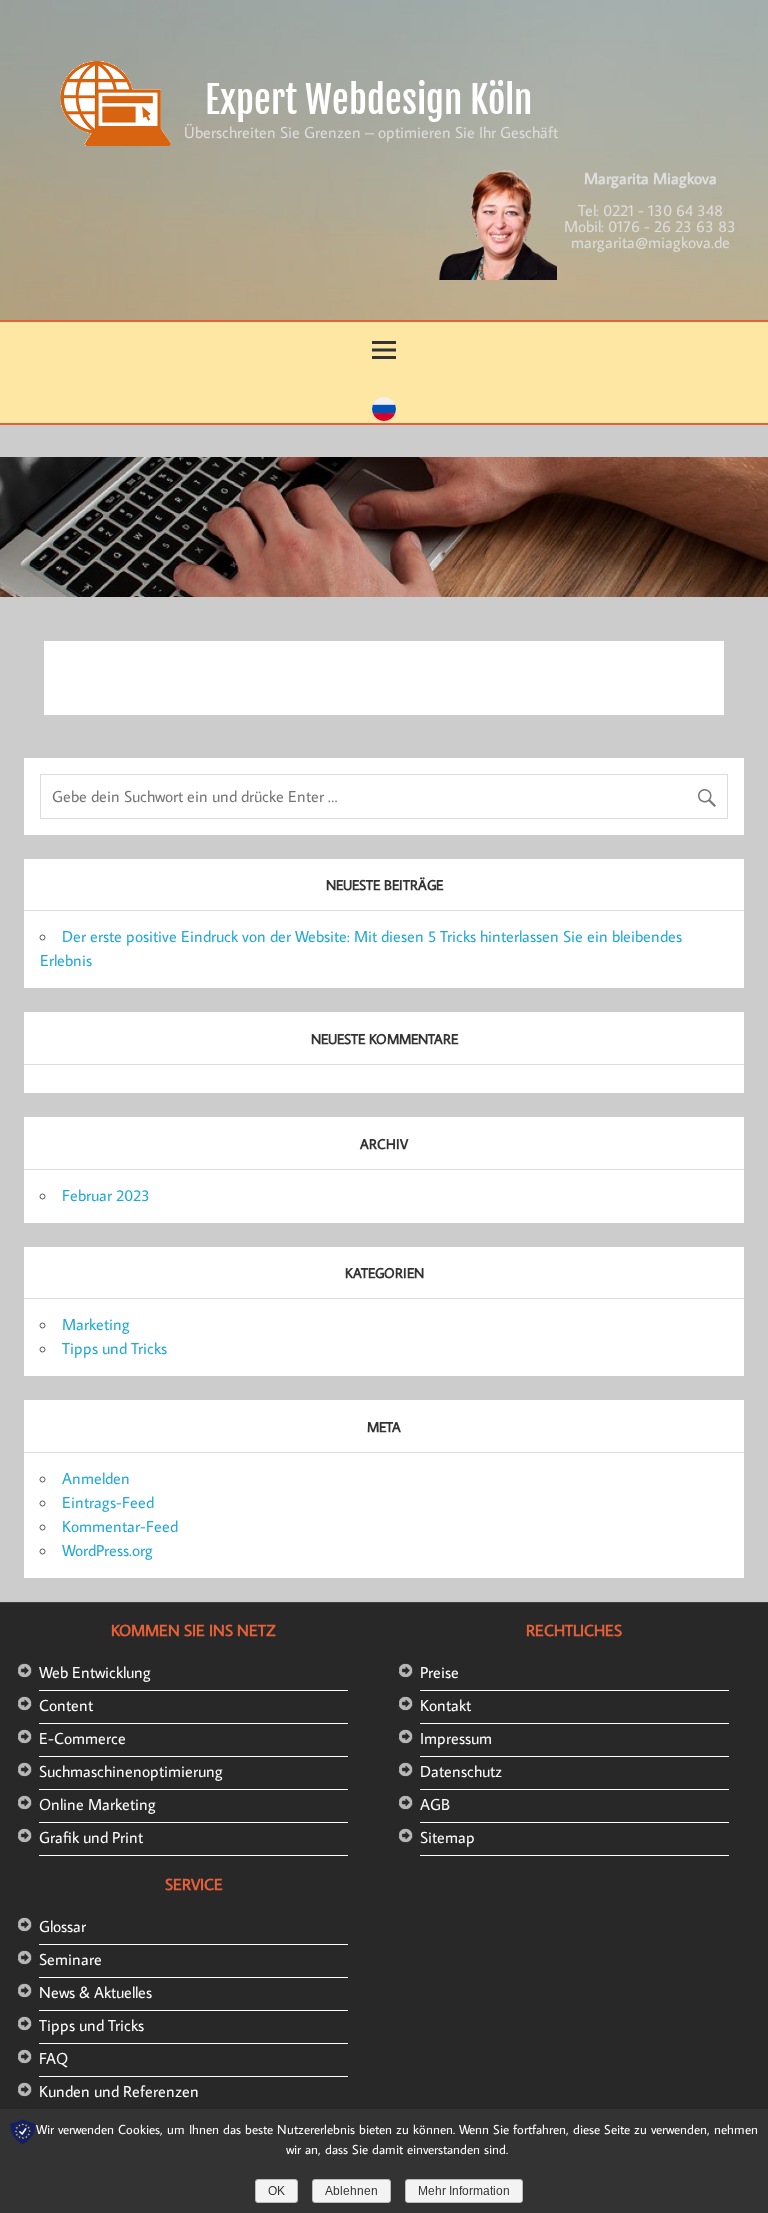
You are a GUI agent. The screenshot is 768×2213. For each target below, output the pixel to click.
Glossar (62, 1926)
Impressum (456, 1738)
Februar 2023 (106, 1195)
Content (66, 1705)
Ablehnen (351, 2191)
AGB (435, 1804)
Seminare (70, 1959)
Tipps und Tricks (114, 1348)
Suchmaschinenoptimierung (131, 1771)
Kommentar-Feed (120, 1526)
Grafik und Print (91, 1837)
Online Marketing (97, 1804)
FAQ (53, 2058)
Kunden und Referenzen (119, 2091)
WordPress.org (107, 1550)
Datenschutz (461, 1771)
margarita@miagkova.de (650, 242)
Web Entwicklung (95, 1672)
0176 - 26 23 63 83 (672, 226)
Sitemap (447, 1837)
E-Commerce (82, 1738)
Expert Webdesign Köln (368, 100)
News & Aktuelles (95, 1992)
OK (276, 2191)
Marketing (96, 1324)
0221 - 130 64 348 (663, 210)
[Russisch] (384, 415)
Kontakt (445, 1705)
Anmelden (96, 1478)
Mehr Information (464, 2191)
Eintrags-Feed (108, 1502)
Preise (439, 1672)
